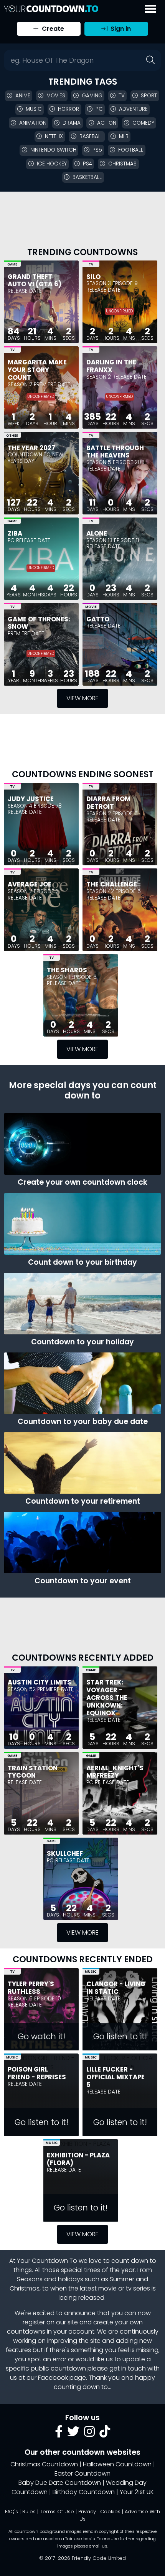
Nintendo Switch (53, 150)
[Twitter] (73, 2434)
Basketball (87, 177)
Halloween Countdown (117, 2464)
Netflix (54, 136)
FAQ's (12, 2512)
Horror (68, 109)
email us (98, 2546)
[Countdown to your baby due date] (82, 1383)
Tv (122, 96)
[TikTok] (105, 2434)
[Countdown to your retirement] (82, 1463)
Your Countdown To (47, 2261)
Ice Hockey (52, 164)
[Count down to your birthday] (82, 1224)
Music (34, 109)
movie (107, 2288)
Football (131, 150)
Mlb (124, 136)
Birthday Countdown (84, 2492)
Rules (29, 2512)
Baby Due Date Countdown (60, 2483)
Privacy (87, 2512)
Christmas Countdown (44, 2464)
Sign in (120, 29)
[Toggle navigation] (150, 9)
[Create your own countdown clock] (82, 1144)
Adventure (133, 109)
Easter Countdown (82, 2473)
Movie (91, 607)
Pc (99, 109)
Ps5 (97, 150)
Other (12, 436)
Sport (149, 96)
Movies (56, 96)
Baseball (91, 136)
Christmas (122, 164)
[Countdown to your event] (82, 1543)
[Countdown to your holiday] (82, 1304)
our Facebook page (56, 2378)
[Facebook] (59, 2434)
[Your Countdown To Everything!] (51, 9)
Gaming (92, 96)
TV (91, 264)
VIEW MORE (82, 698)
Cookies (110, 2512)
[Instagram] (89, 2434)
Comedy (143, 123)
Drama (72, 123)
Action (107, 123)
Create (52, 29)
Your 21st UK (137, 2492)
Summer (122, 2279)
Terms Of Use (57, 2512)
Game (12, 264)
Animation (33, 123)
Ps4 (87, 164)
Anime (23, 96)
